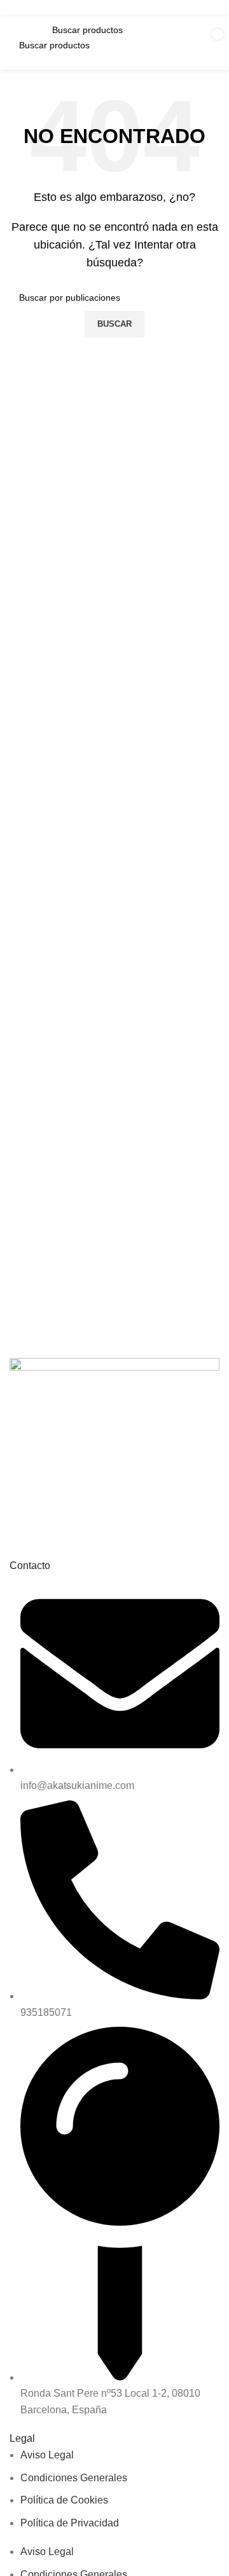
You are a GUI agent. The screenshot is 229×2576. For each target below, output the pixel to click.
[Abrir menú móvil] (23, 43)
